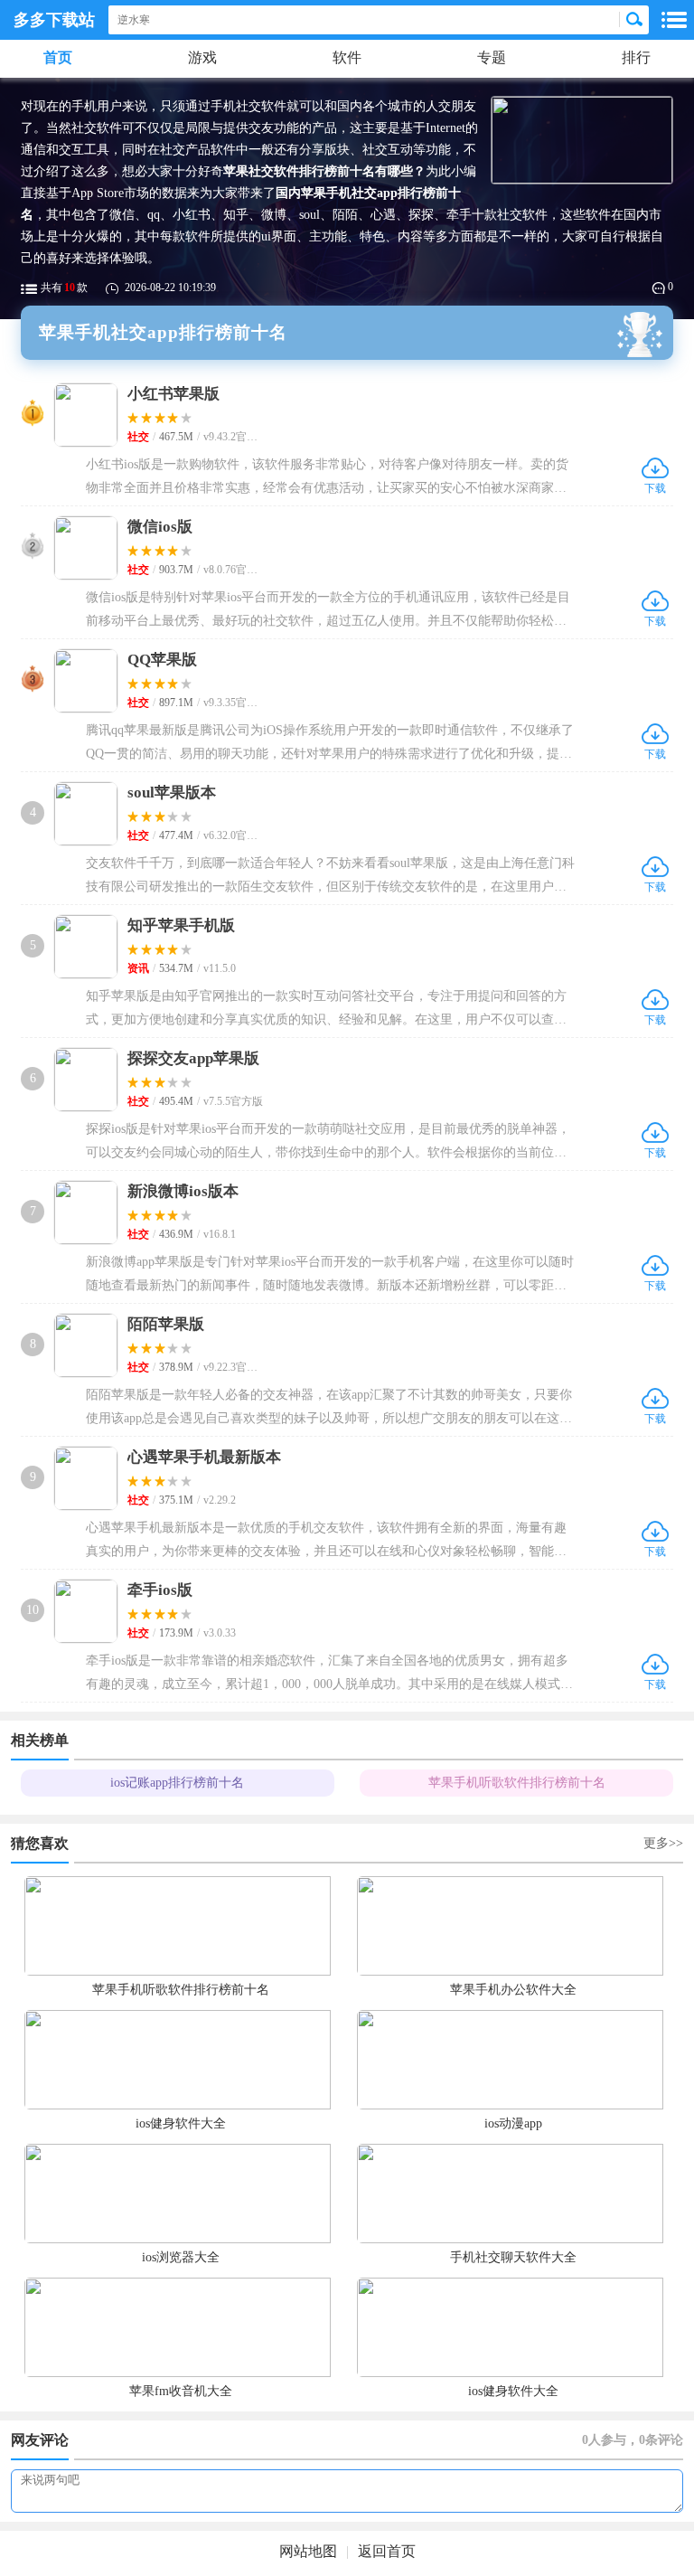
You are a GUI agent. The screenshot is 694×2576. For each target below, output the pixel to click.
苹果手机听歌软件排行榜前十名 (517, 1783)
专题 (492, 57)
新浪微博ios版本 (183, 1191)
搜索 (634, 20)
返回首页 (387, 2551)
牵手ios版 (160, 1590)
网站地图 (308, 2551)
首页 (58, 57)
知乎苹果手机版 (181, 925)
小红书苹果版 (173, 394)
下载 (655, 468)
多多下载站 (54, 20)
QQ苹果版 (162, 660)
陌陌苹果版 (166, 1324)
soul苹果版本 (172, 793)
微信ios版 (160, 527)
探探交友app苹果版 (193, 1058)
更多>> (663, 1843)
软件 (347, 57)
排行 (636, 57)
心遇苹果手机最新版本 (204, 1457)
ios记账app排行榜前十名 (177, 1783)
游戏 (202, 57)
